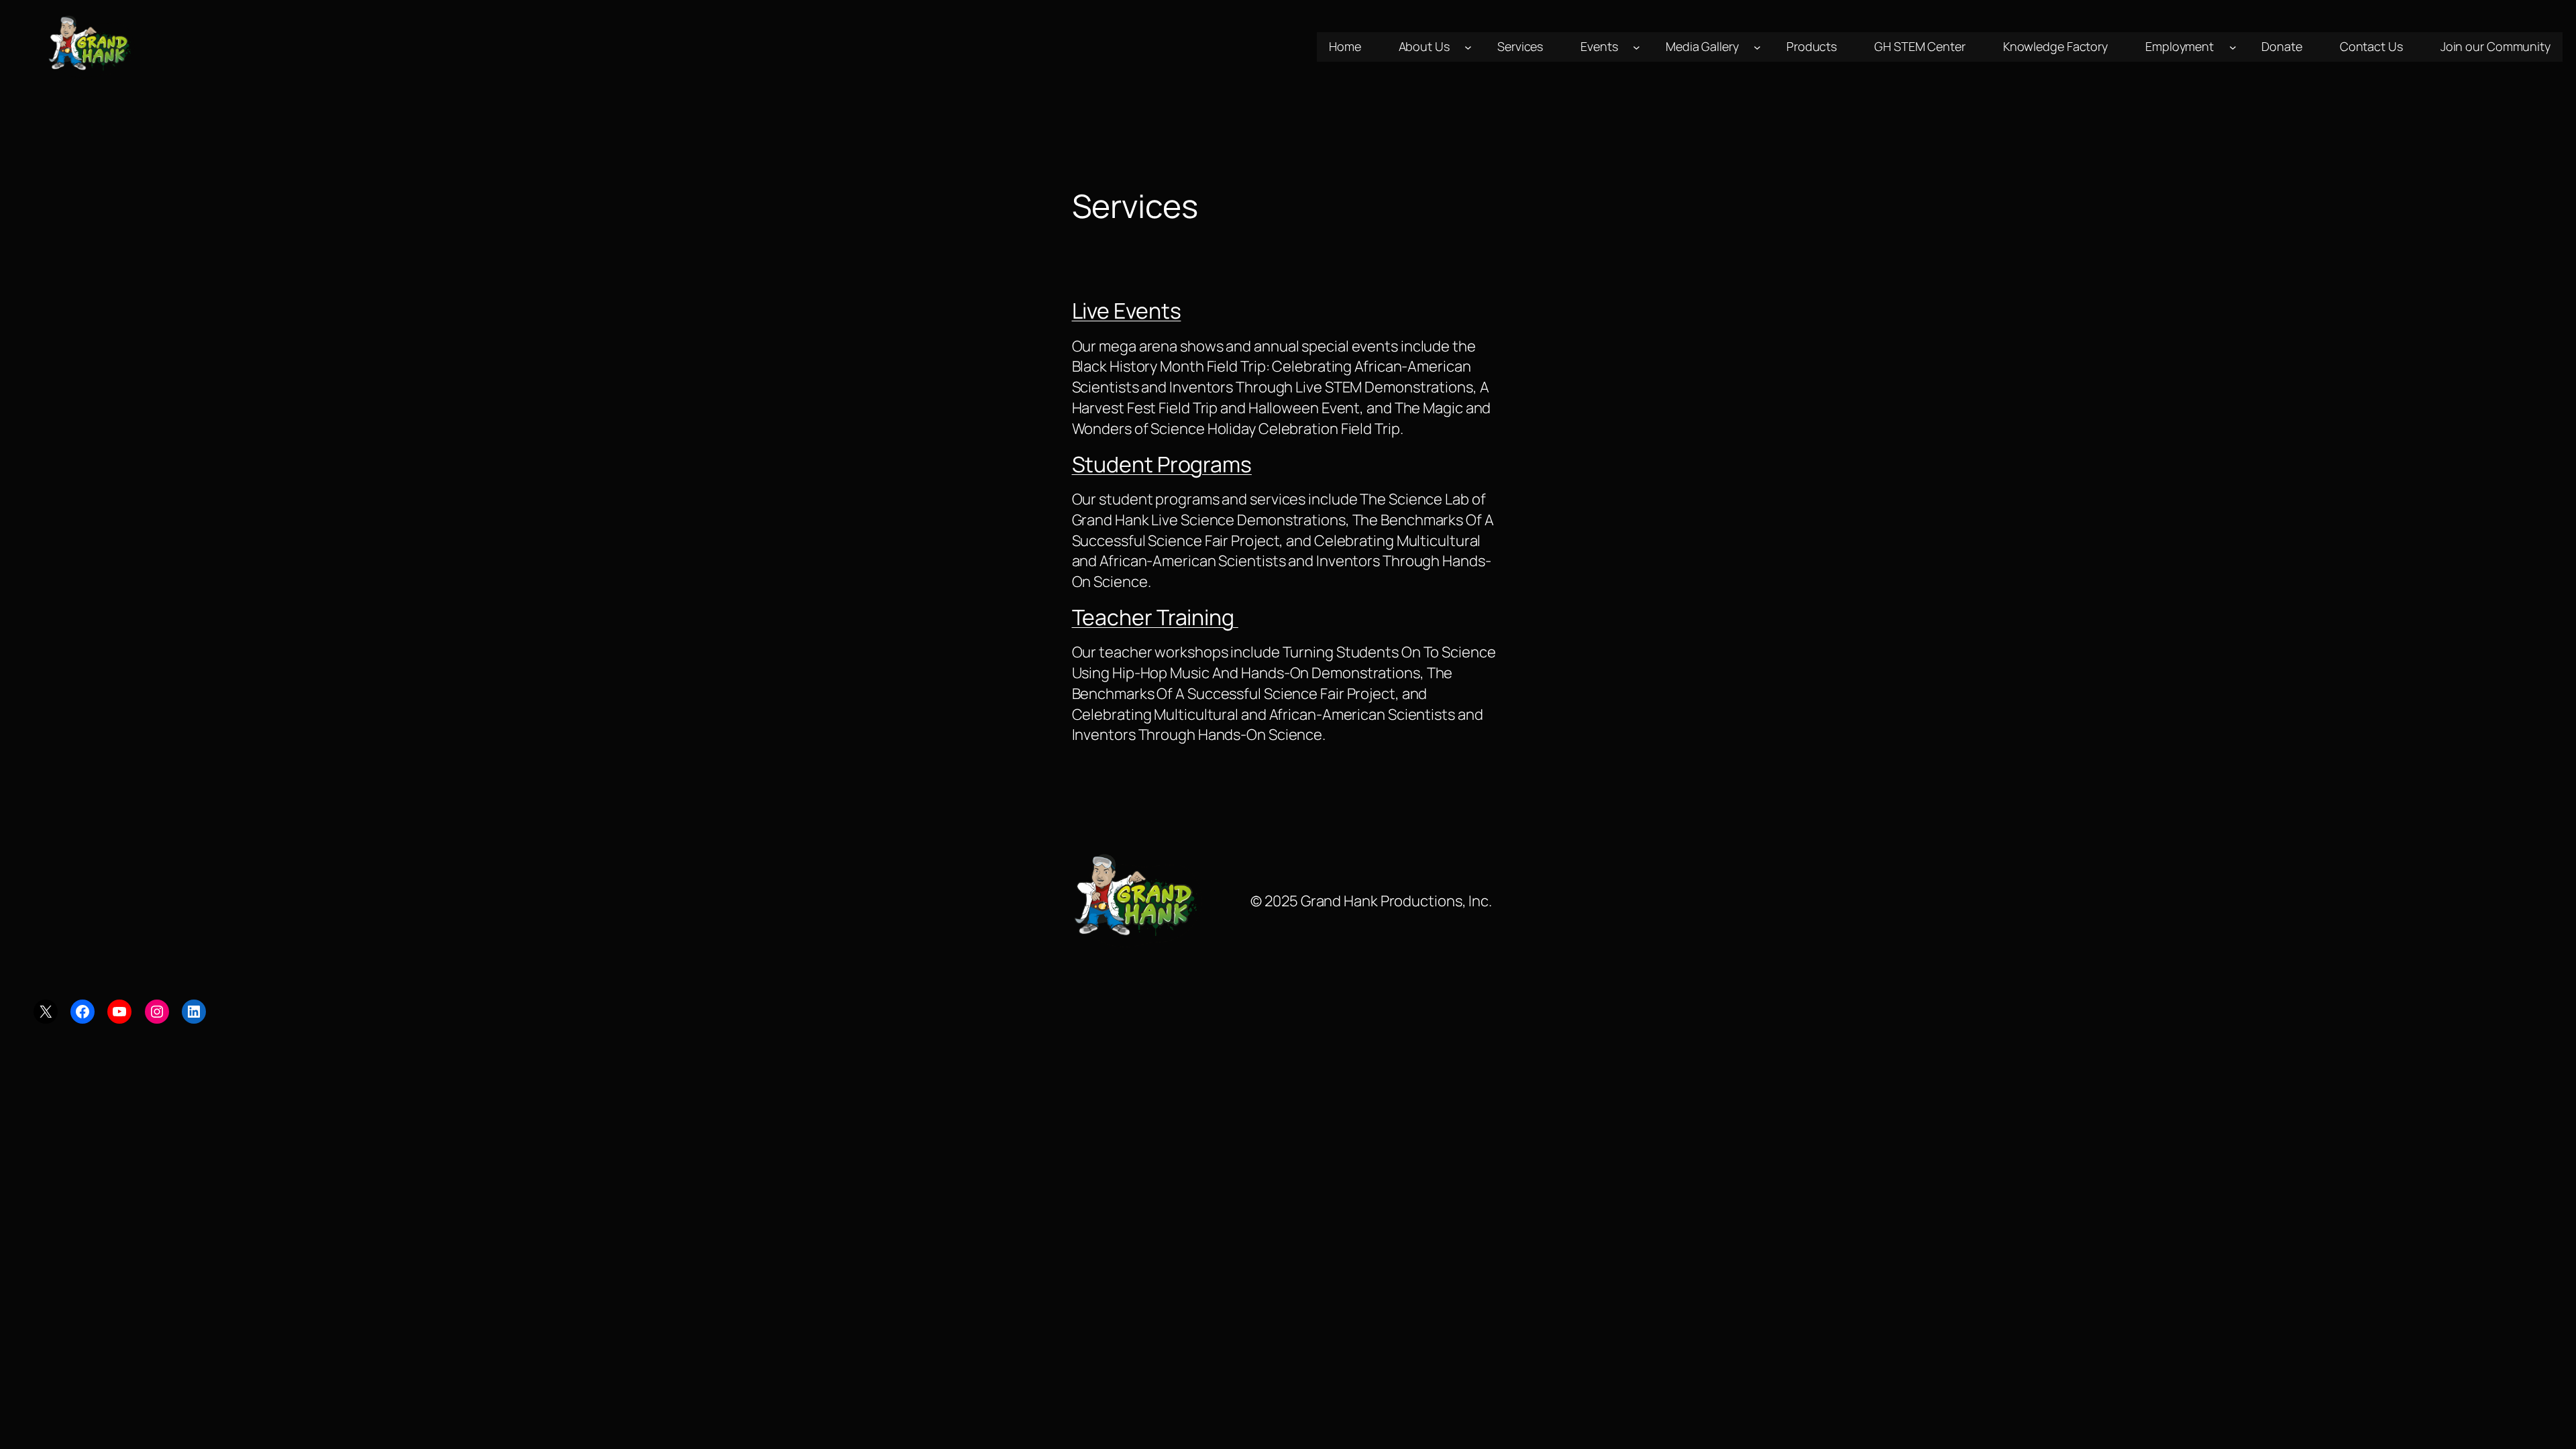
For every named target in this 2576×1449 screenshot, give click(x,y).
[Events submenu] (1636, 47)
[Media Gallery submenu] (1757, 47)
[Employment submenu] (2233, 47)
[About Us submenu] (1468, 47)
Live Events (1127, 311)
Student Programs (1162, 464)
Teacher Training (1155, 617)
